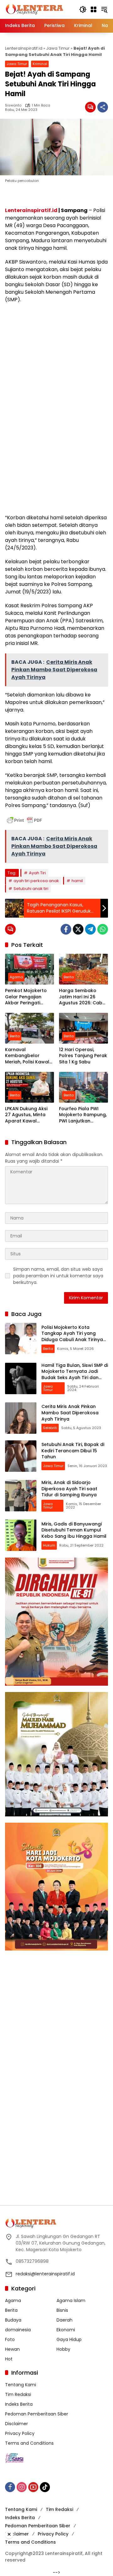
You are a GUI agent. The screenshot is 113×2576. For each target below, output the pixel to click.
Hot (9, 2359)
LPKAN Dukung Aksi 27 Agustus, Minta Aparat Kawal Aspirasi (26, 1115)
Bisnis (62, 2310)
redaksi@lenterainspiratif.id (45, 2274)
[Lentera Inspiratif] (34, 9)
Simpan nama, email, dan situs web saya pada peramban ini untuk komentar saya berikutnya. (58, 1276)
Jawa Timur (58, 48)
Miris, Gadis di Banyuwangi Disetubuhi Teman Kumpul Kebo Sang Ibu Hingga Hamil (74, 1530)
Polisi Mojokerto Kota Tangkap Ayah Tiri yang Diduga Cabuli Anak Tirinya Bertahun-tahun (72, 1337)
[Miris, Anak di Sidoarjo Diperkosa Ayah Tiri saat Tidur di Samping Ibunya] (21, 1496)
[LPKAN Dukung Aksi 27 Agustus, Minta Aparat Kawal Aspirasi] (30, 1087)
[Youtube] (33, 2487)
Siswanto (13, 105)
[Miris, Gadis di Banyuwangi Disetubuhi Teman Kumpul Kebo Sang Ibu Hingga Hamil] (21, 1535)
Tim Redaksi (18, 2394)
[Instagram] (22, 2487)
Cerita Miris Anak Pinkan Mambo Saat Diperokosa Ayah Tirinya (70, 1413)
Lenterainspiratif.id (31, 210)
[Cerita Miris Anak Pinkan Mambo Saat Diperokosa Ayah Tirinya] (21, 1418)
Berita (69, 977)
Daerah (65, 2320)
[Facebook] (66, 929)
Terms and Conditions (29, 2443)
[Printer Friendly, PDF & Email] (24, 820)
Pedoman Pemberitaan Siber (37, 2414)
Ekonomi (66, 2330)
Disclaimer (16, 2424)
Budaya (13, 2320)
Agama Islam (71, 2300)
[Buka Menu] (94, 9)
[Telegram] (90, 929)
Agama (16, 977)
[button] (83, 9)
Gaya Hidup (69, 2339)
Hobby (63, 2349)
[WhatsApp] (103, 929)
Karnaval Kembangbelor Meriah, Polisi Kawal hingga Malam (27, 1056)
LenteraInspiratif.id (24, 48)
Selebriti (50, 1428)
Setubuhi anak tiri (31, 889)
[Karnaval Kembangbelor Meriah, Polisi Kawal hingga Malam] (30, 1028)
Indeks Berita (19, 2404)
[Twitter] (78, 929)
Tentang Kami (21, 2385)
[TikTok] (45, 2487)
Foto (10, 2339)
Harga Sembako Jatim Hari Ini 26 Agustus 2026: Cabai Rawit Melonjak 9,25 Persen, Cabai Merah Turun (83, 997)
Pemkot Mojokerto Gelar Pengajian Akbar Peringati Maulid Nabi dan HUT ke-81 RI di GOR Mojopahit (29, 997)
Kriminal (40, 64)
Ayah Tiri (37, 873)
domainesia (18, 2330)
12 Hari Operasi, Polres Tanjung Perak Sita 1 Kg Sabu (83, 1056)
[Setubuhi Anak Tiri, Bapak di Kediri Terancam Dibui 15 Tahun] (21, 1456)
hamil (77, 881)
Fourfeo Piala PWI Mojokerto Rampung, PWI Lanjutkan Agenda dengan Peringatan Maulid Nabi (83, 1115)
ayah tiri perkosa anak (36, 881)
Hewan (12, 2349)
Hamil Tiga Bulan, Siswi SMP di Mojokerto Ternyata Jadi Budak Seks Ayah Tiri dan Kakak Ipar (75, 1375)
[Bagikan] (103, 107)
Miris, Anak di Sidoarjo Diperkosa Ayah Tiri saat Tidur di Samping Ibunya (69, 1489)
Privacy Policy (20, 2433)
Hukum (49, 1545)
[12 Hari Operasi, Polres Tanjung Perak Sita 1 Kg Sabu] (83, 1028)
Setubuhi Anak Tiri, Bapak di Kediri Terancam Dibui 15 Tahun (73, 1451)
